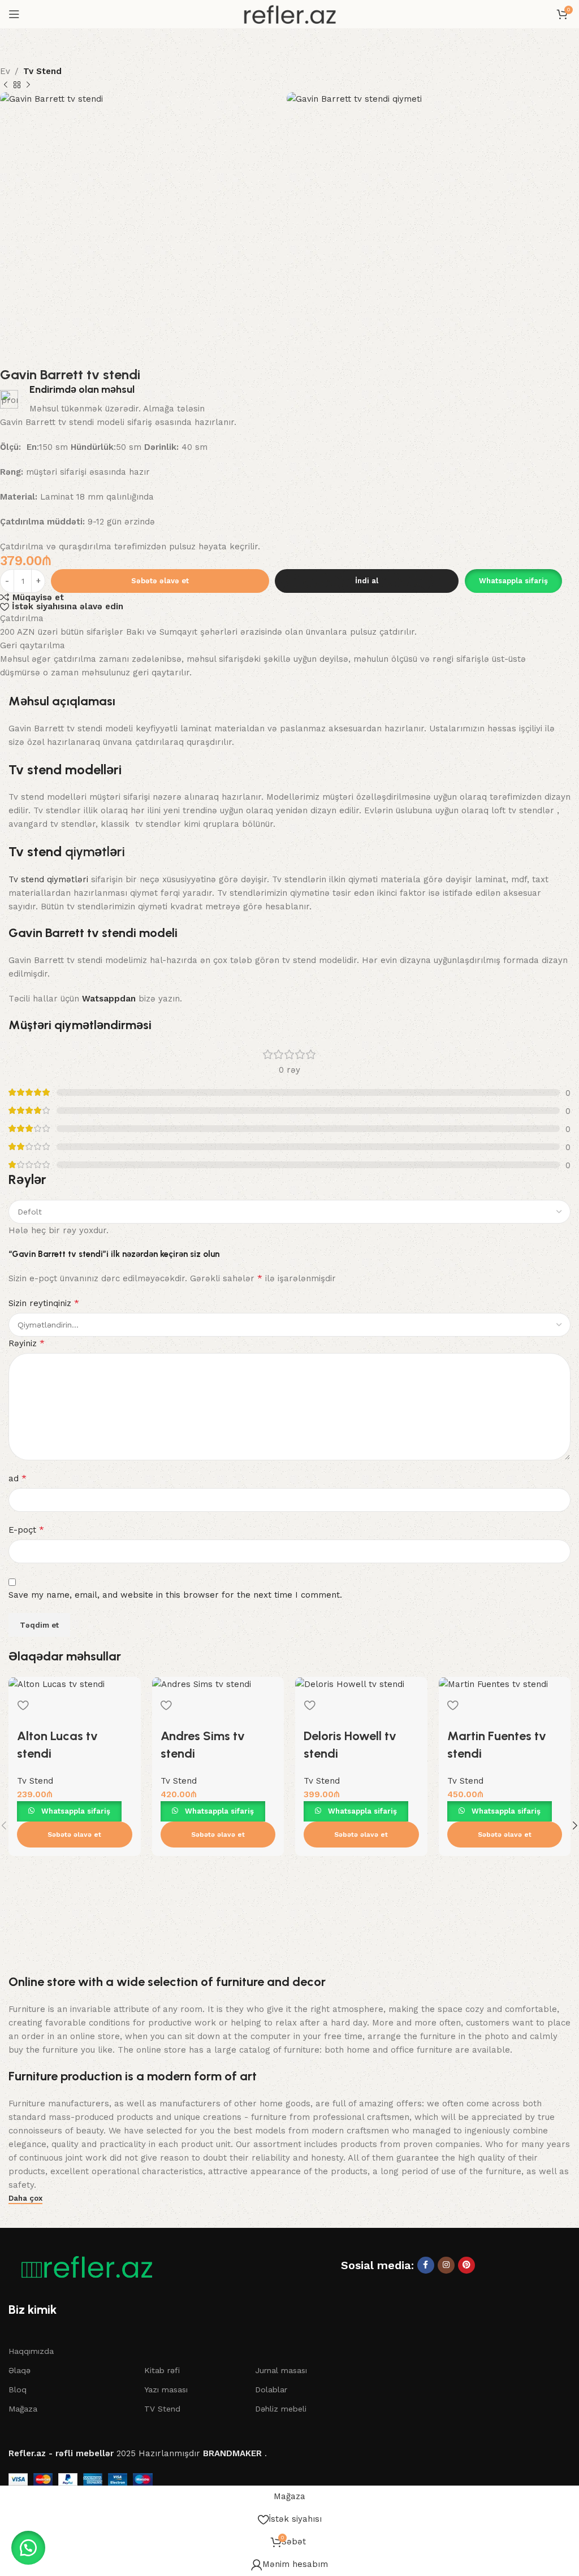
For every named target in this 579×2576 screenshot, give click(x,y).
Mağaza (23, 2409)
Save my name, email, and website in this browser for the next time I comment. (175, 1595)
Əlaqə (20, 2370)
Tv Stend (42, 71)
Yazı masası (166, 2389)
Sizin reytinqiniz (44, 1303)
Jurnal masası (281, 2370)
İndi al (367, 581)
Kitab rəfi (162, 2370)
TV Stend (162, 2409)
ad (18, 1478)
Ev (5, 71)
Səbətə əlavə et (160, 581)
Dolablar (271, 2389)
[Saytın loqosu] (289, 14)
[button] (513, 581)
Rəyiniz (27, 1343)
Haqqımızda (31, 2351)
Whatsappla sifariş (513, 581)
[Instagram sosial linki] (446, 2265)
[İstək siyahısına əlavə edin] (23, 1705)
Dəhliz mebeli (281, 2409)
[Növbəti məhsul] (28, 85)
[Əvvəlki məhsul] (6, 85)
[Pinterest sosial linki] (466, 2265)
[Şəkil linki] (82, 2267)
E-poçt (26, 1530)
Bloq (18, 2389)
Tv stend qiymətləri (48, 879)
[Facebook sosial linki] (426, 2265)
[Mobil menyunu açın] (14, 14)
